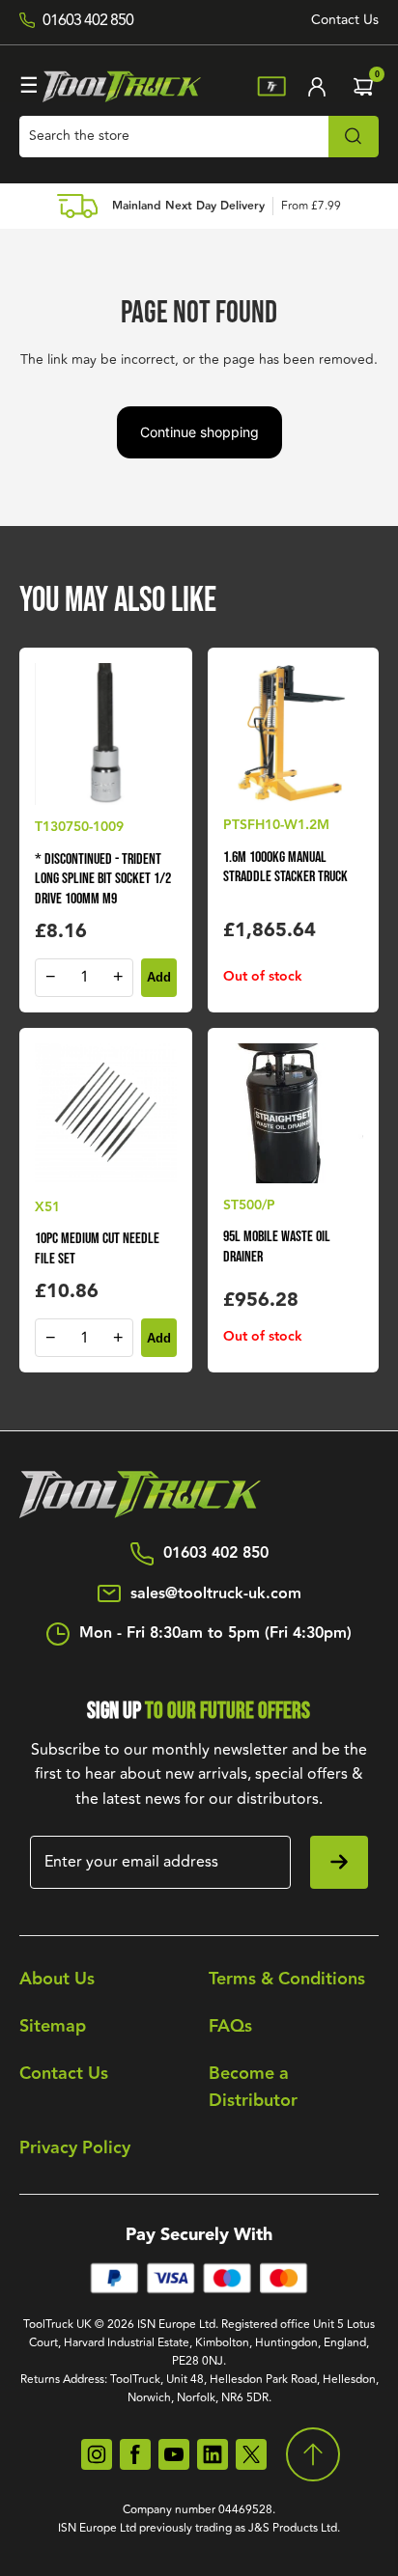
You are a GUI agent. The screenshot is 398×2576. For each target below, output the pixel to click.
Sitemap (53, 2026)
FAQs (230, 2026)
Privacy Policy (75, 2148)
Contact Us (345, 20)
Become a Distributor (253, 2088)
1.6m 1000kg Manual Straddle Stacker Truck (285, 868)
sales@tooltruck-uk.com (216, 1594)
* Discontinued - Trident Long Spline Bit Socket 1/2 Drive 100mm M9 (103, 880)
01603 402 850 (216, 1554)
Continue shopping (199, 432)
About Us (57, 1979)
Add (159, 977)
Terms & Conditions (287, 1979)
